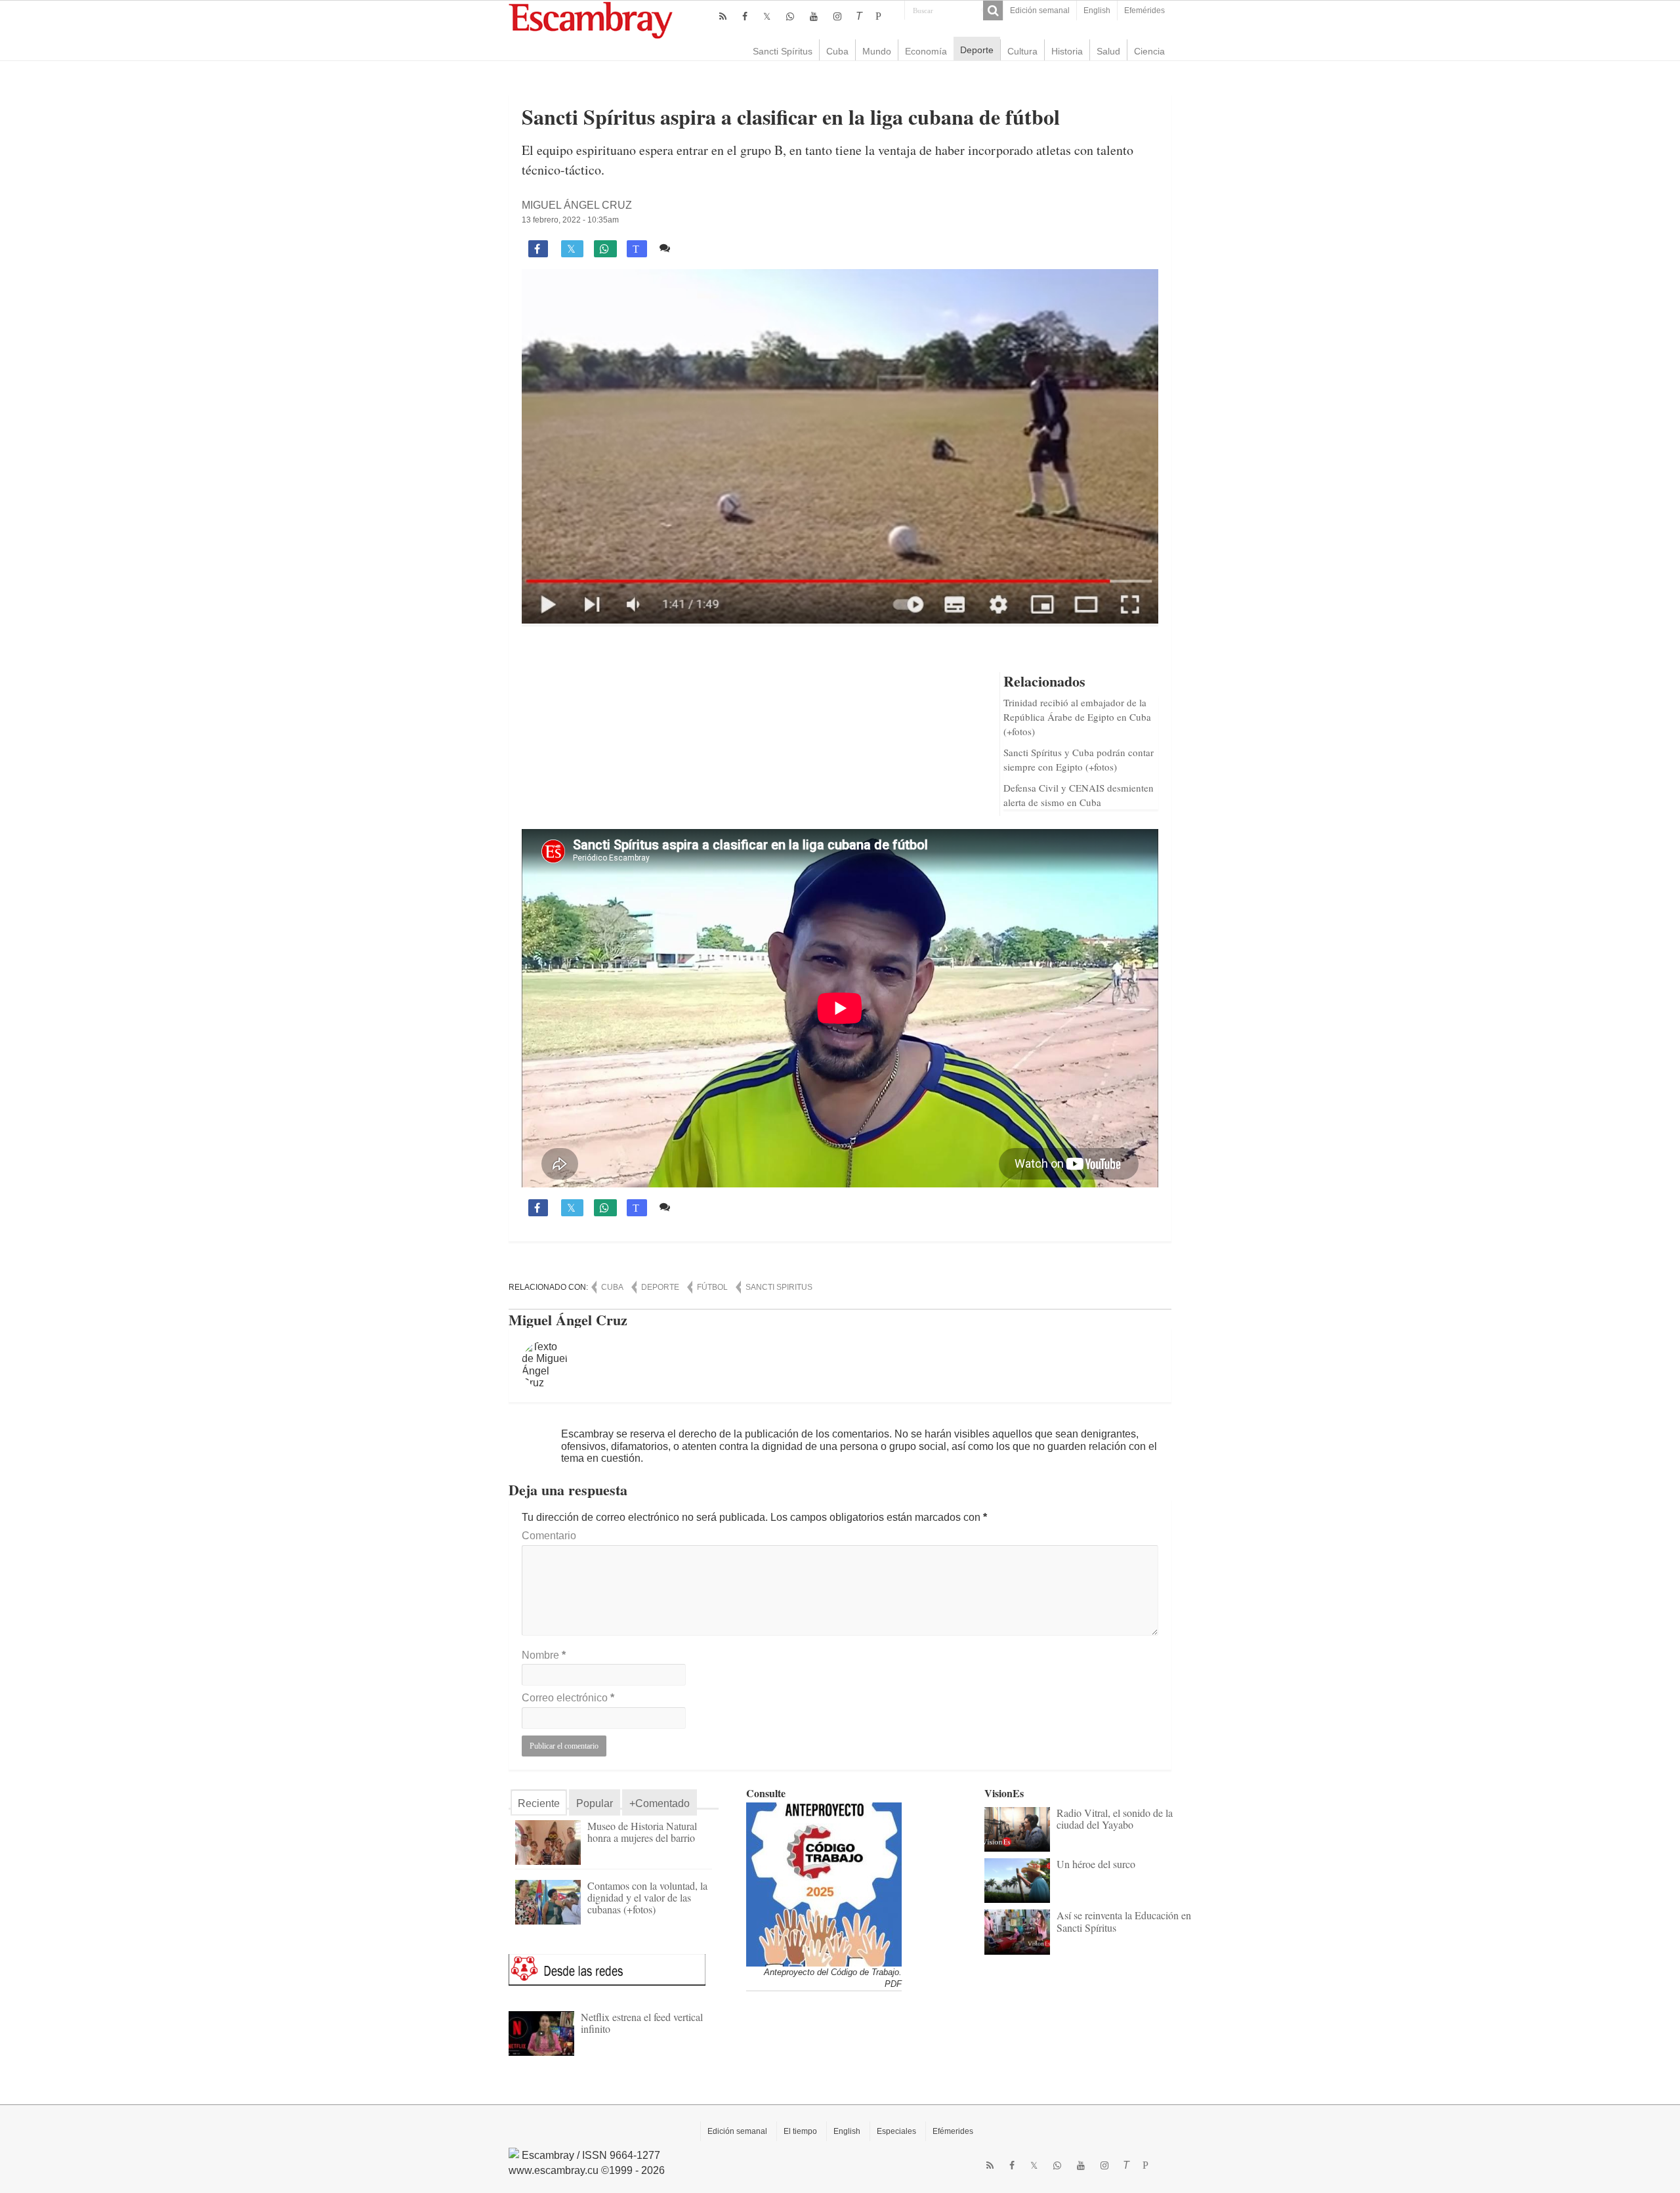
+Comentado (660, 1803)
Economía (926, 51)
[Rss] (723, 16)
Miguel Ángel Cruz (577, 205)
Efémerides (953, 2131)
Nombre (544, 1655)
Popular (595, 1803)
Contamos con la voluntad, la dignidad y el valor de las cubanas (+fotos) (647, 1897)
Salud (1108, 51)
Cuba (837, 51)
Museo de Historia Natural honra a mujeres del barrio (642, 1832)
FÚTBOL (712, 1287)
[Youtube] (814, 16)
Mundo (877, 51)
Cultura (1022, 51)
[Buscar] (993, 11)
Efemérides (1144, 11)
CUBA (612, 1287)
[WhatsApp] (790, 16)
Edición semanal (1040, 11)
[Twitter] (767, 16)
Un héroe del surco (1096, 1864)
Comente (697, 248)
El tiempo (800, 2131)
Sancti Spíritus (783, 51)
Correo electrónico (568, 1698)
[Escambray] (591, 19)
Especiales (896, 2131)
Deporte (977, 50)
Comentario (549, 1536)
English (1097, 11)
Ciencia (1149, 51)
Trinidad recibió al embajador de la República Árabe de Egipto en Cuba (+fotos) (1077, 717)
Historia (1067, 51)
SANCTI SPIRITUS (779, 1287)
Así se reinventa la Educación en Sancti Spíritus (1124, 1921)
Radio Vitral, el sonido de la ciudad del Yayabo (1115, 1819)
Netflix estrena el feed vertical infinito (642, 2023)
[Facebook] (745, 16)
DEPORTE (660, 1287)
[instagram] (837, 16)
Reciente (539, 1803)
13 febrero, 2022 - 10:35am (570, 220)
